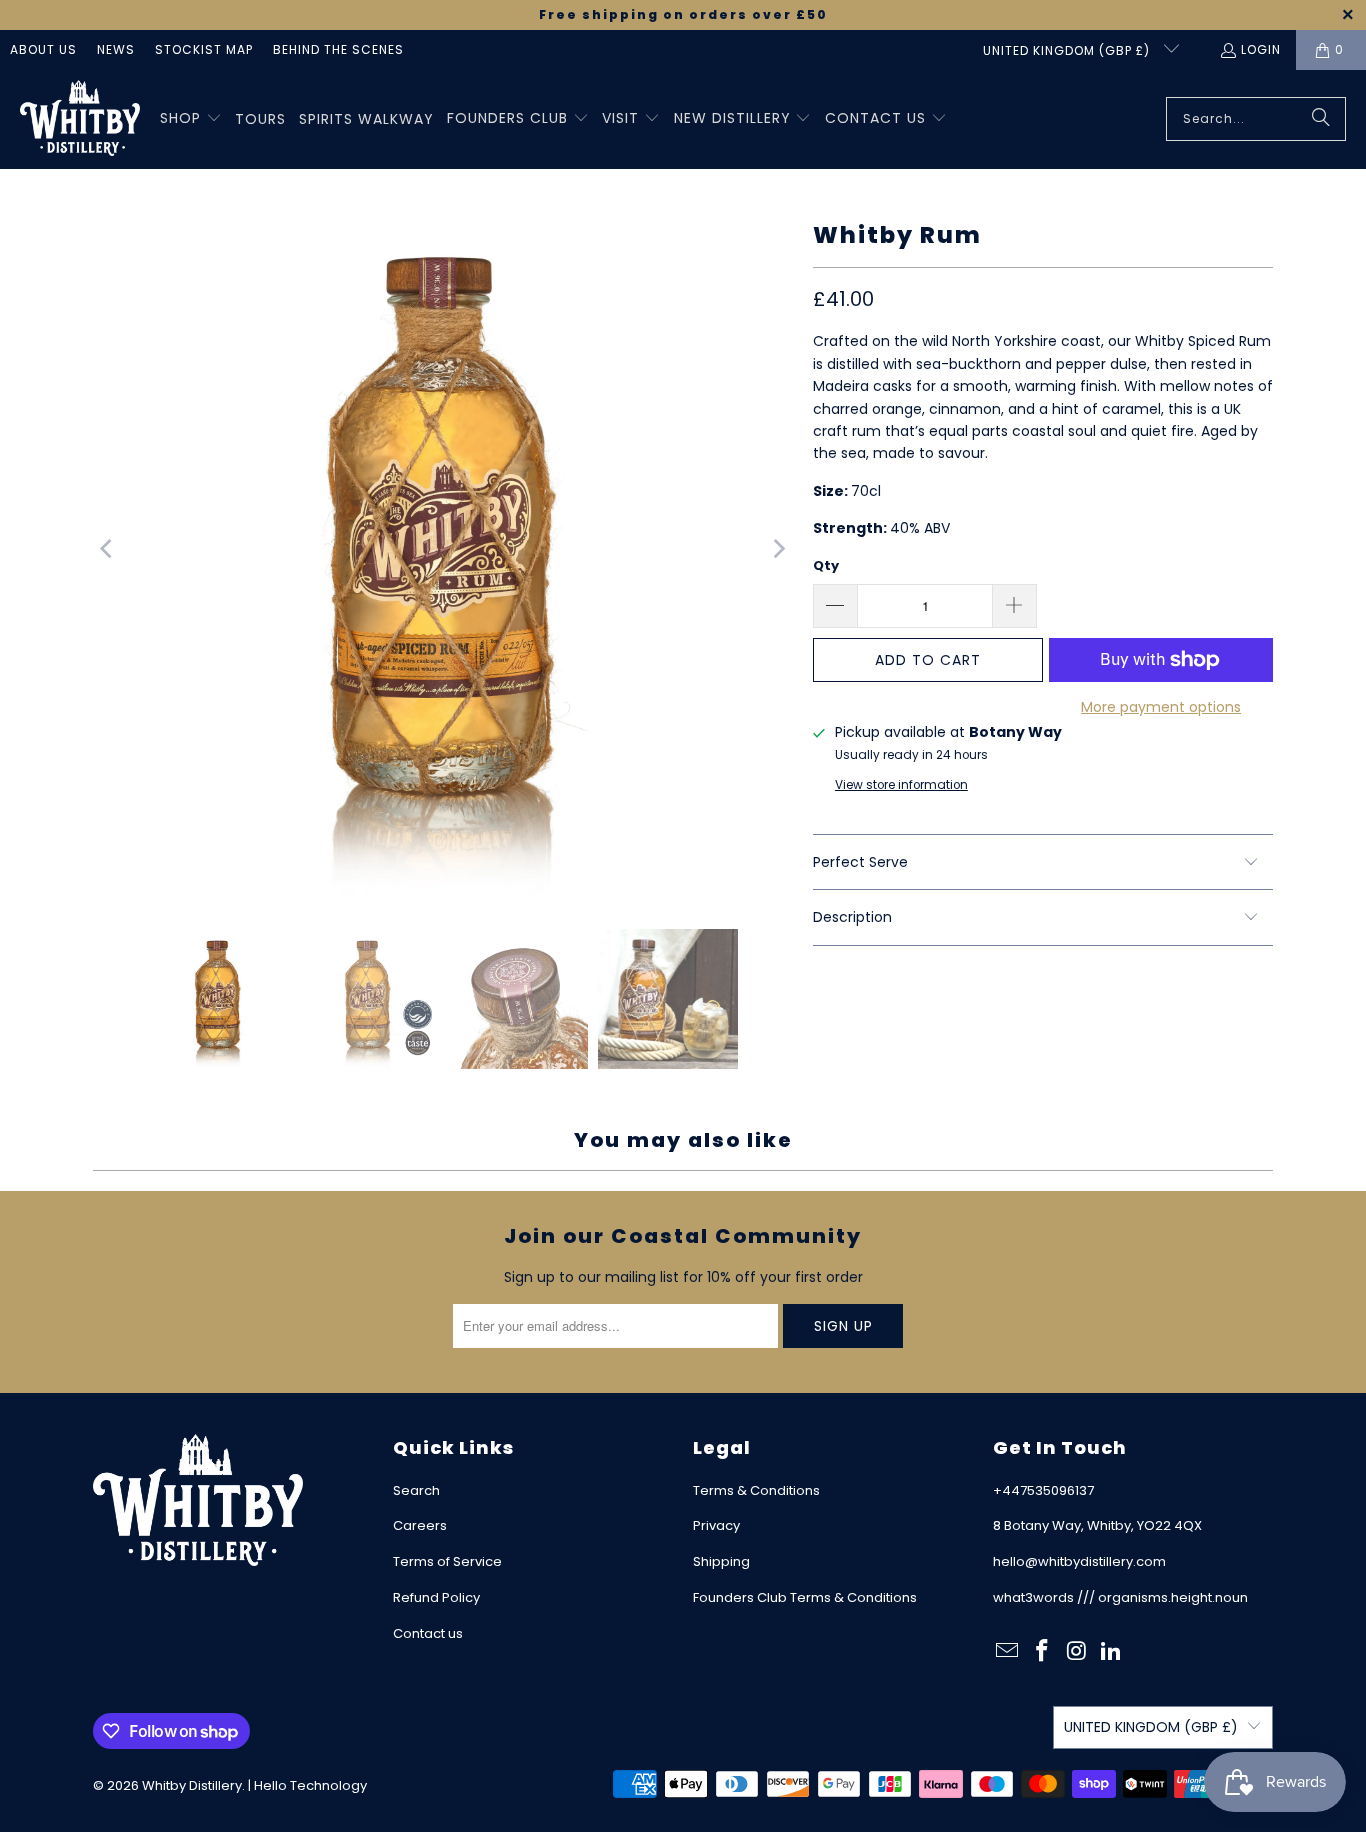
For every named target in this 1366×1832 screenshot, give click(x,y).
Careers (420, 1525)
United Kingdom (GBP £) (1068, 50)
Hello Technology (310, 1785)
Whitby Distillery (192, 1785)
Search (416, 1490)
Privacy (716, 1525)
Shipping (721, 1561)
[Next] (778, 549)
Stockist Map (204, 49)
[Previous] (108, 549)
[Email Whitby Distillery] (1008, 1652)
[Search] (1321, 119)
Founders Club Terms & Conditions (805, 1597)
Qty (826, 565)
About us (43, 49)
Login (1261, 49)
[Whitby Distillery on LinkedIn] (1112, 1652)
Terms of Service (447, 1561)
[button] (191, 119)
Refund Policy (436, 1597)
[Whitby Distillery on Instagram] (1077, 1652)
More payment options (1161, 707)
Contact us (428, 1633)
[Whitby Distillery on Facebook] (1043, 1652)
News (116, 49)
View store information (901, 785)
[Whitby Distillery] (80, 119)
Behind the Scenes (338, 49)
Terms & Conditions (756, 1490)
